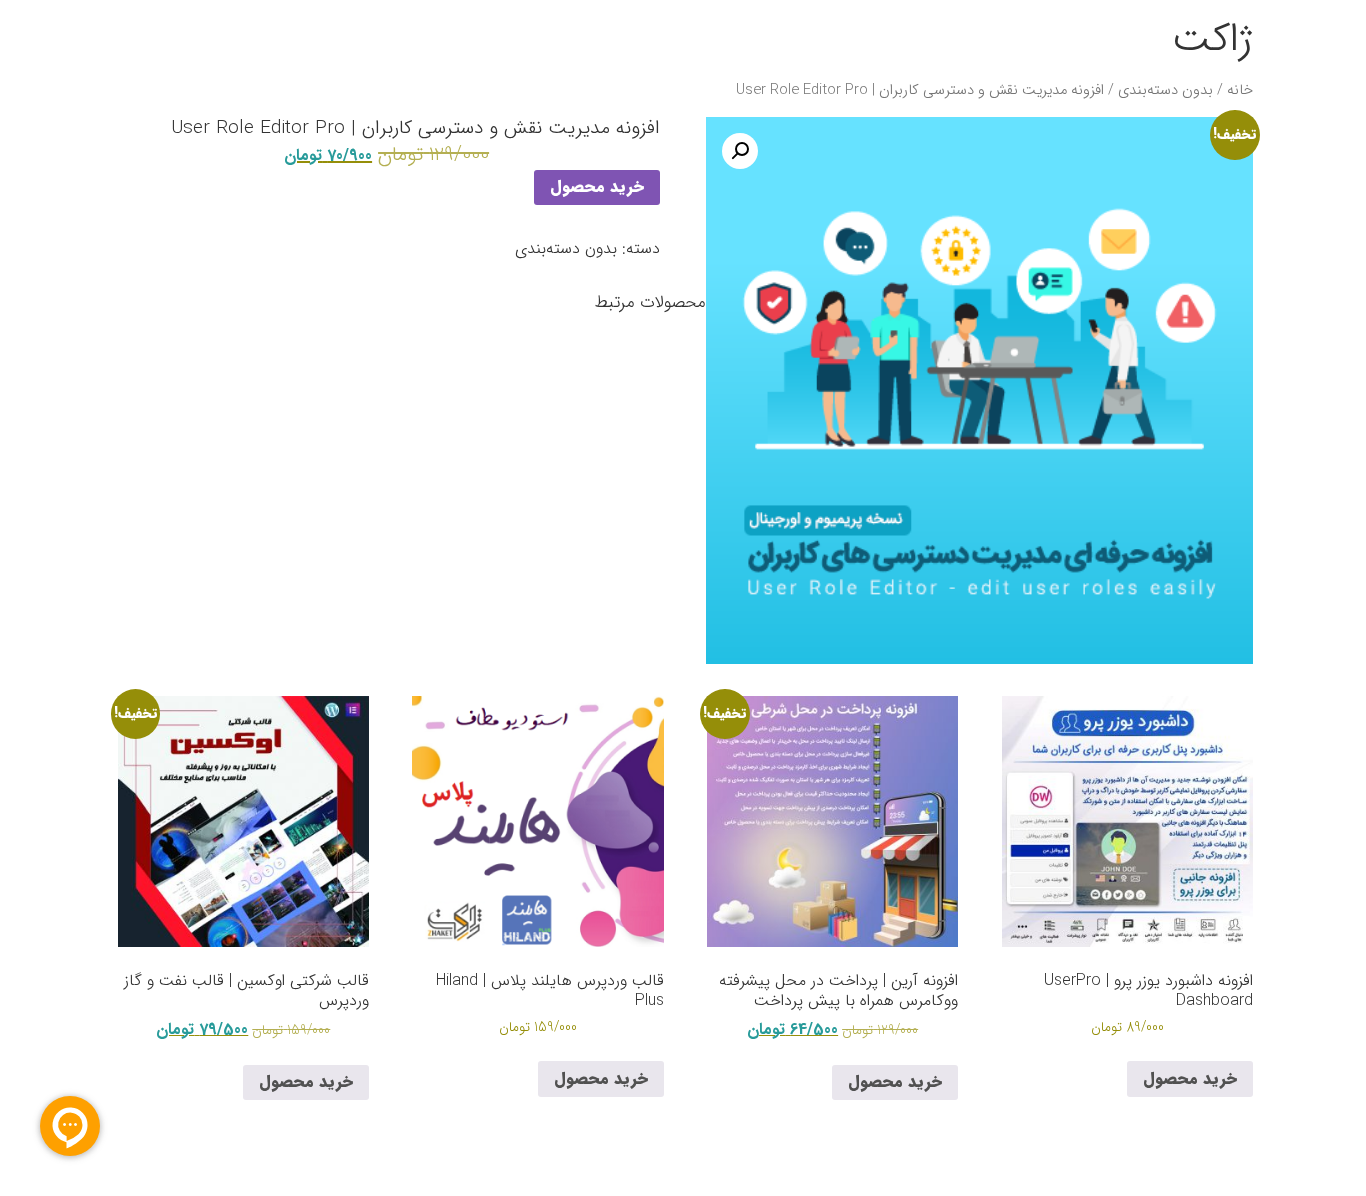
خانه (1240, 90)
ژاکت (1212, 39)
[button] (740, 151)
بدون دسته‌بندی (1165, 90)
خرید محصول (597, 186)
